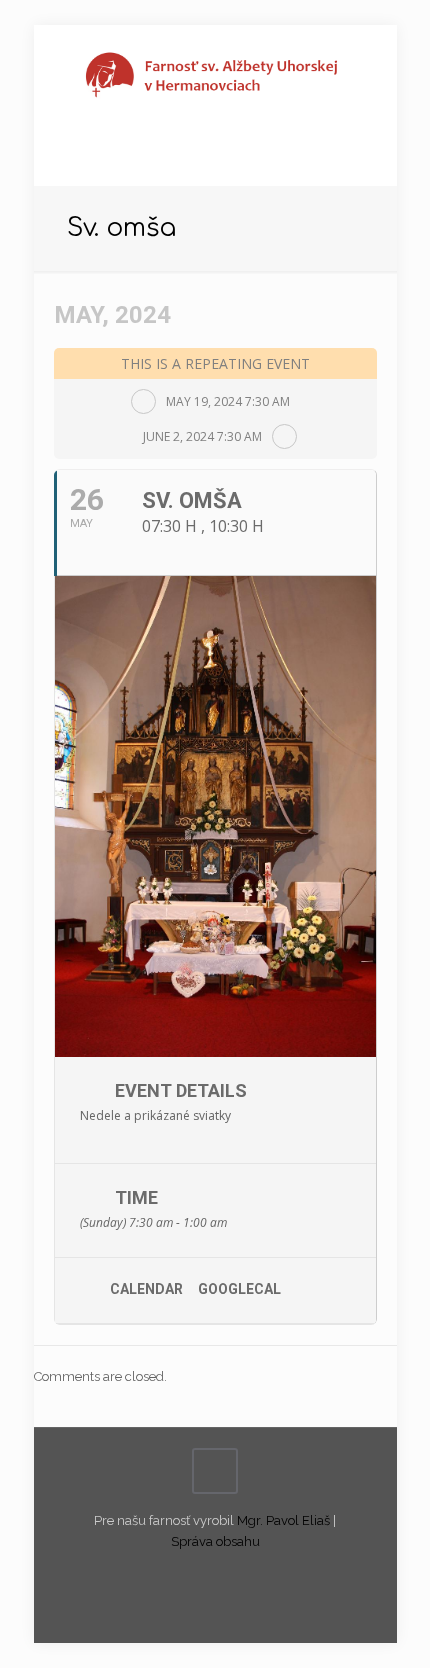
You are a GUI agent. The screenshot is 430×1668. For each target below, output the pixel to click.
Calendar (146, 1289)
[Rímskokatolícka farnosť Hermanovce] (215, 75)
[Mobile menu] (370, 65)
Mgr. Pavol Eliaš (283, 1520)
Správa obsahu (215, 1541)
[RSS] (228, 1572)
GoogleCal (239, 1289)
